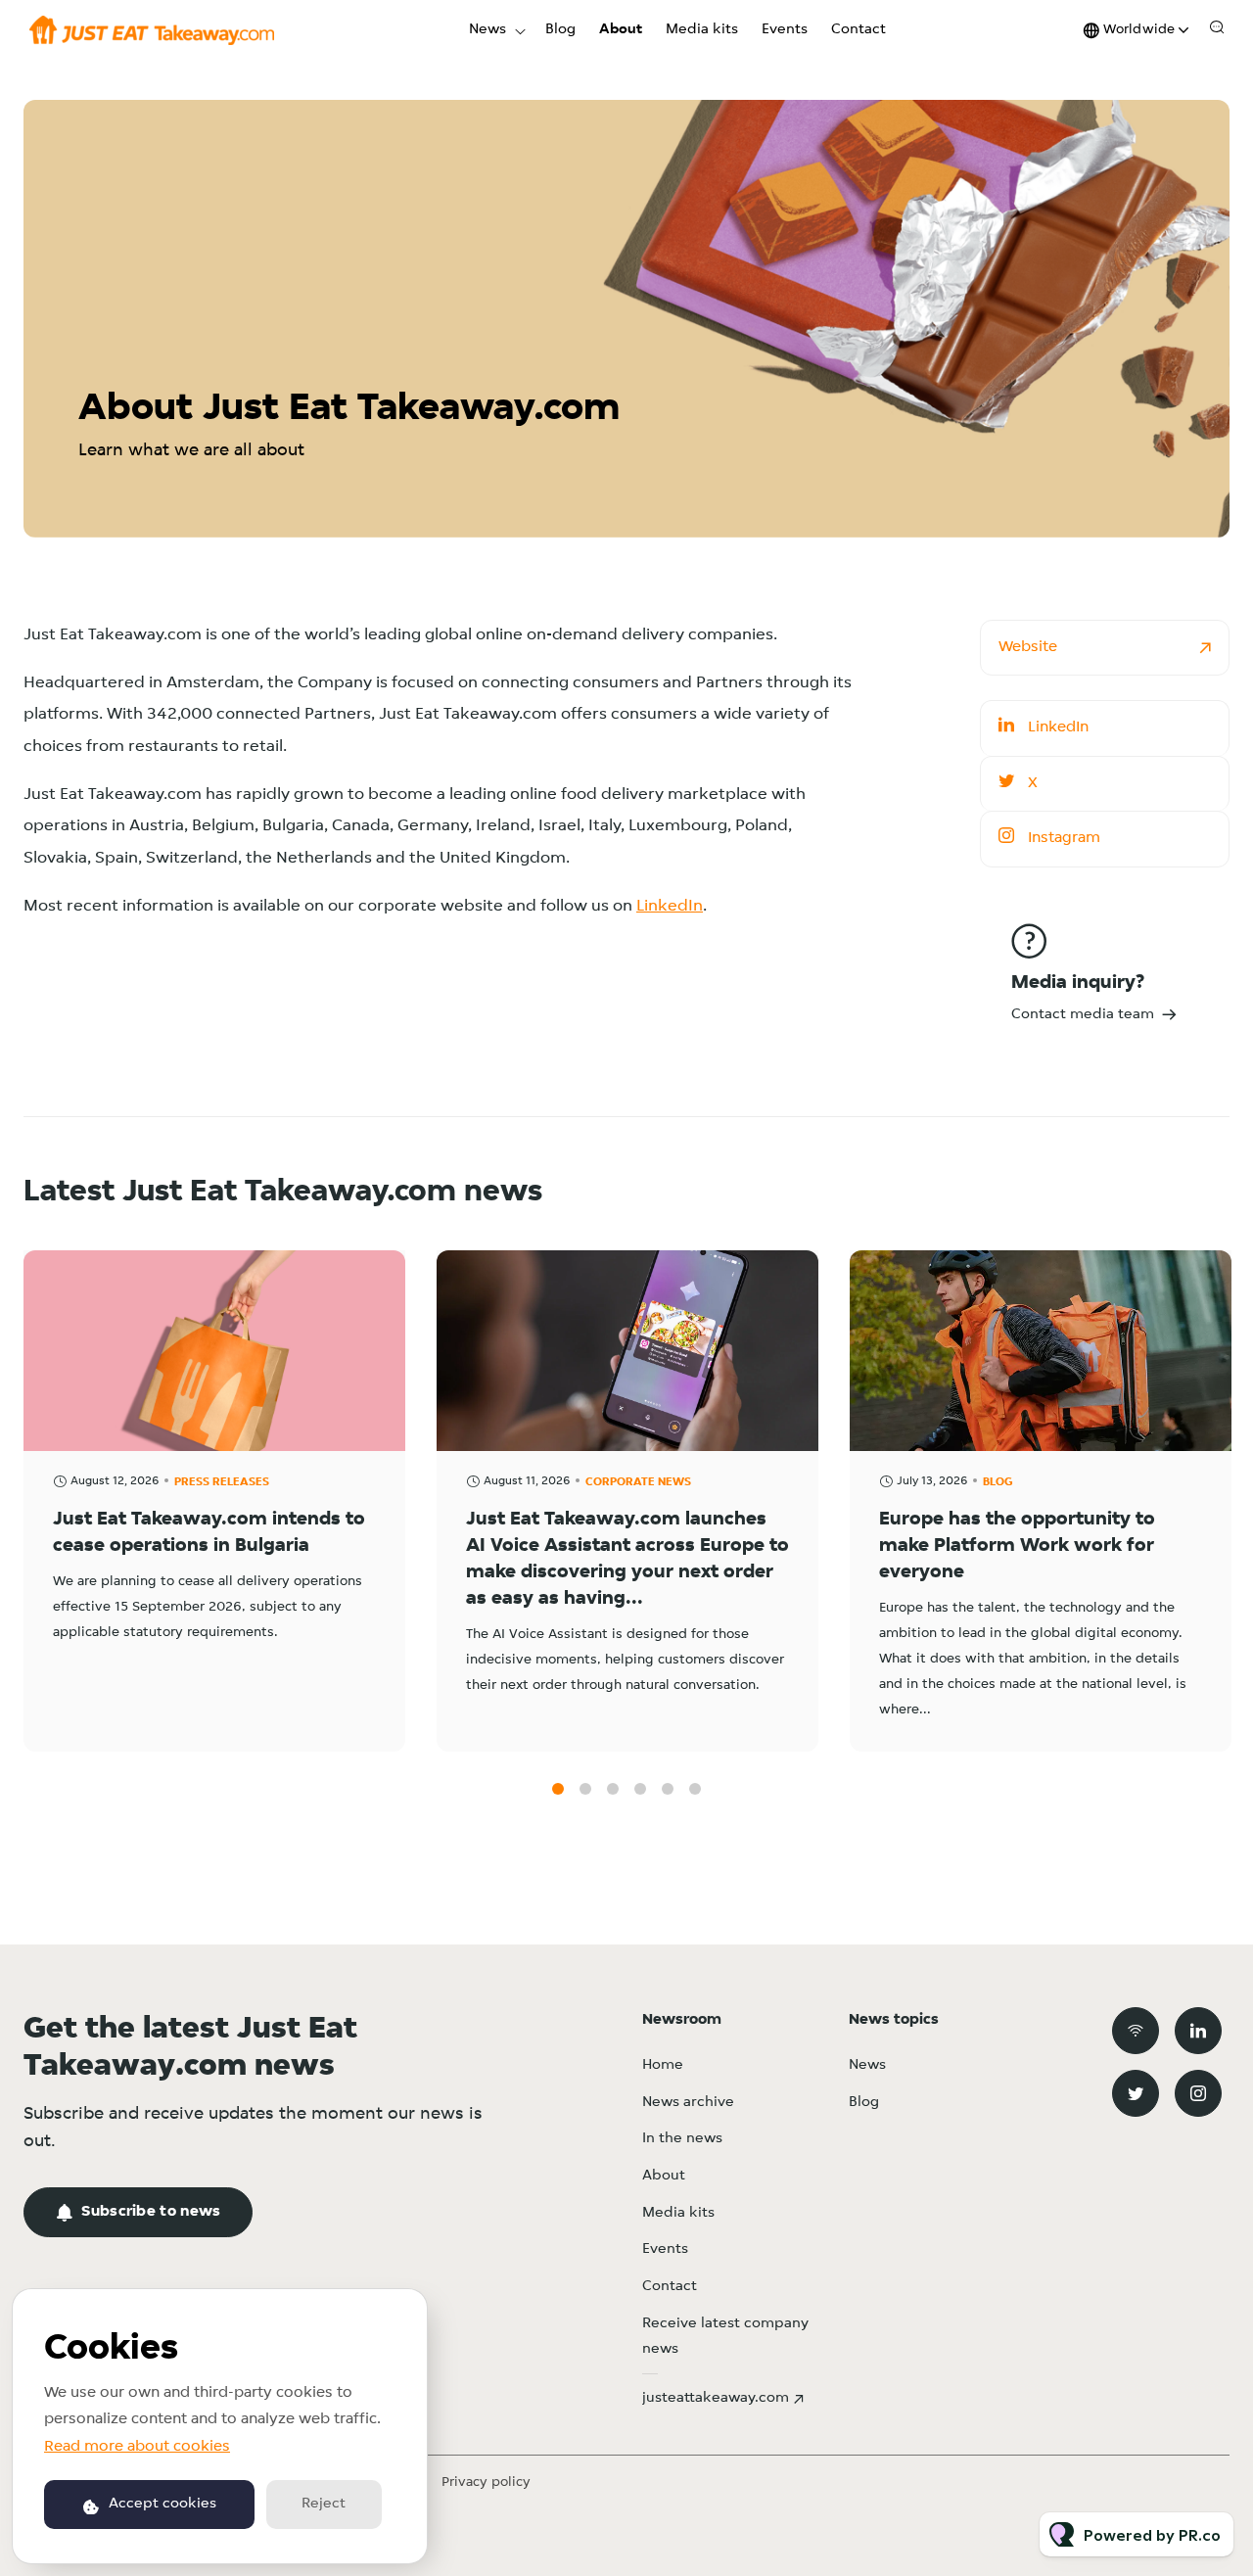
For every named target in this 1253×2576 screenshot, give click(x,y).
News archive (688, 2103)
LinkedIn (670, 906)
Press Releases (222, 1482)
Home (663, 2065)
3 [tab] (613, 1789)
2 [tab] (585, 1789)
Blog (560, 30)
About (621, 30)
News (487, 30)
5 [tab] (668, 1789)
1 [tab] (558, 1789)
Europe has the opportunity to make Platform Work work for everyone (1017, 1546)
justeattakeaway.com (716, 2398)
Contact (859, 30)
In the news (682, 2139)
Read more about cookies (137, 2447)
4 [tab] (640, 1789)
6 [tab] (695, 1789)
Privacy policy (486, 2482)
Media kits (702, 30)
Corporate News (638, 1482)
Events (785, 30)
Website (1028, 647)
